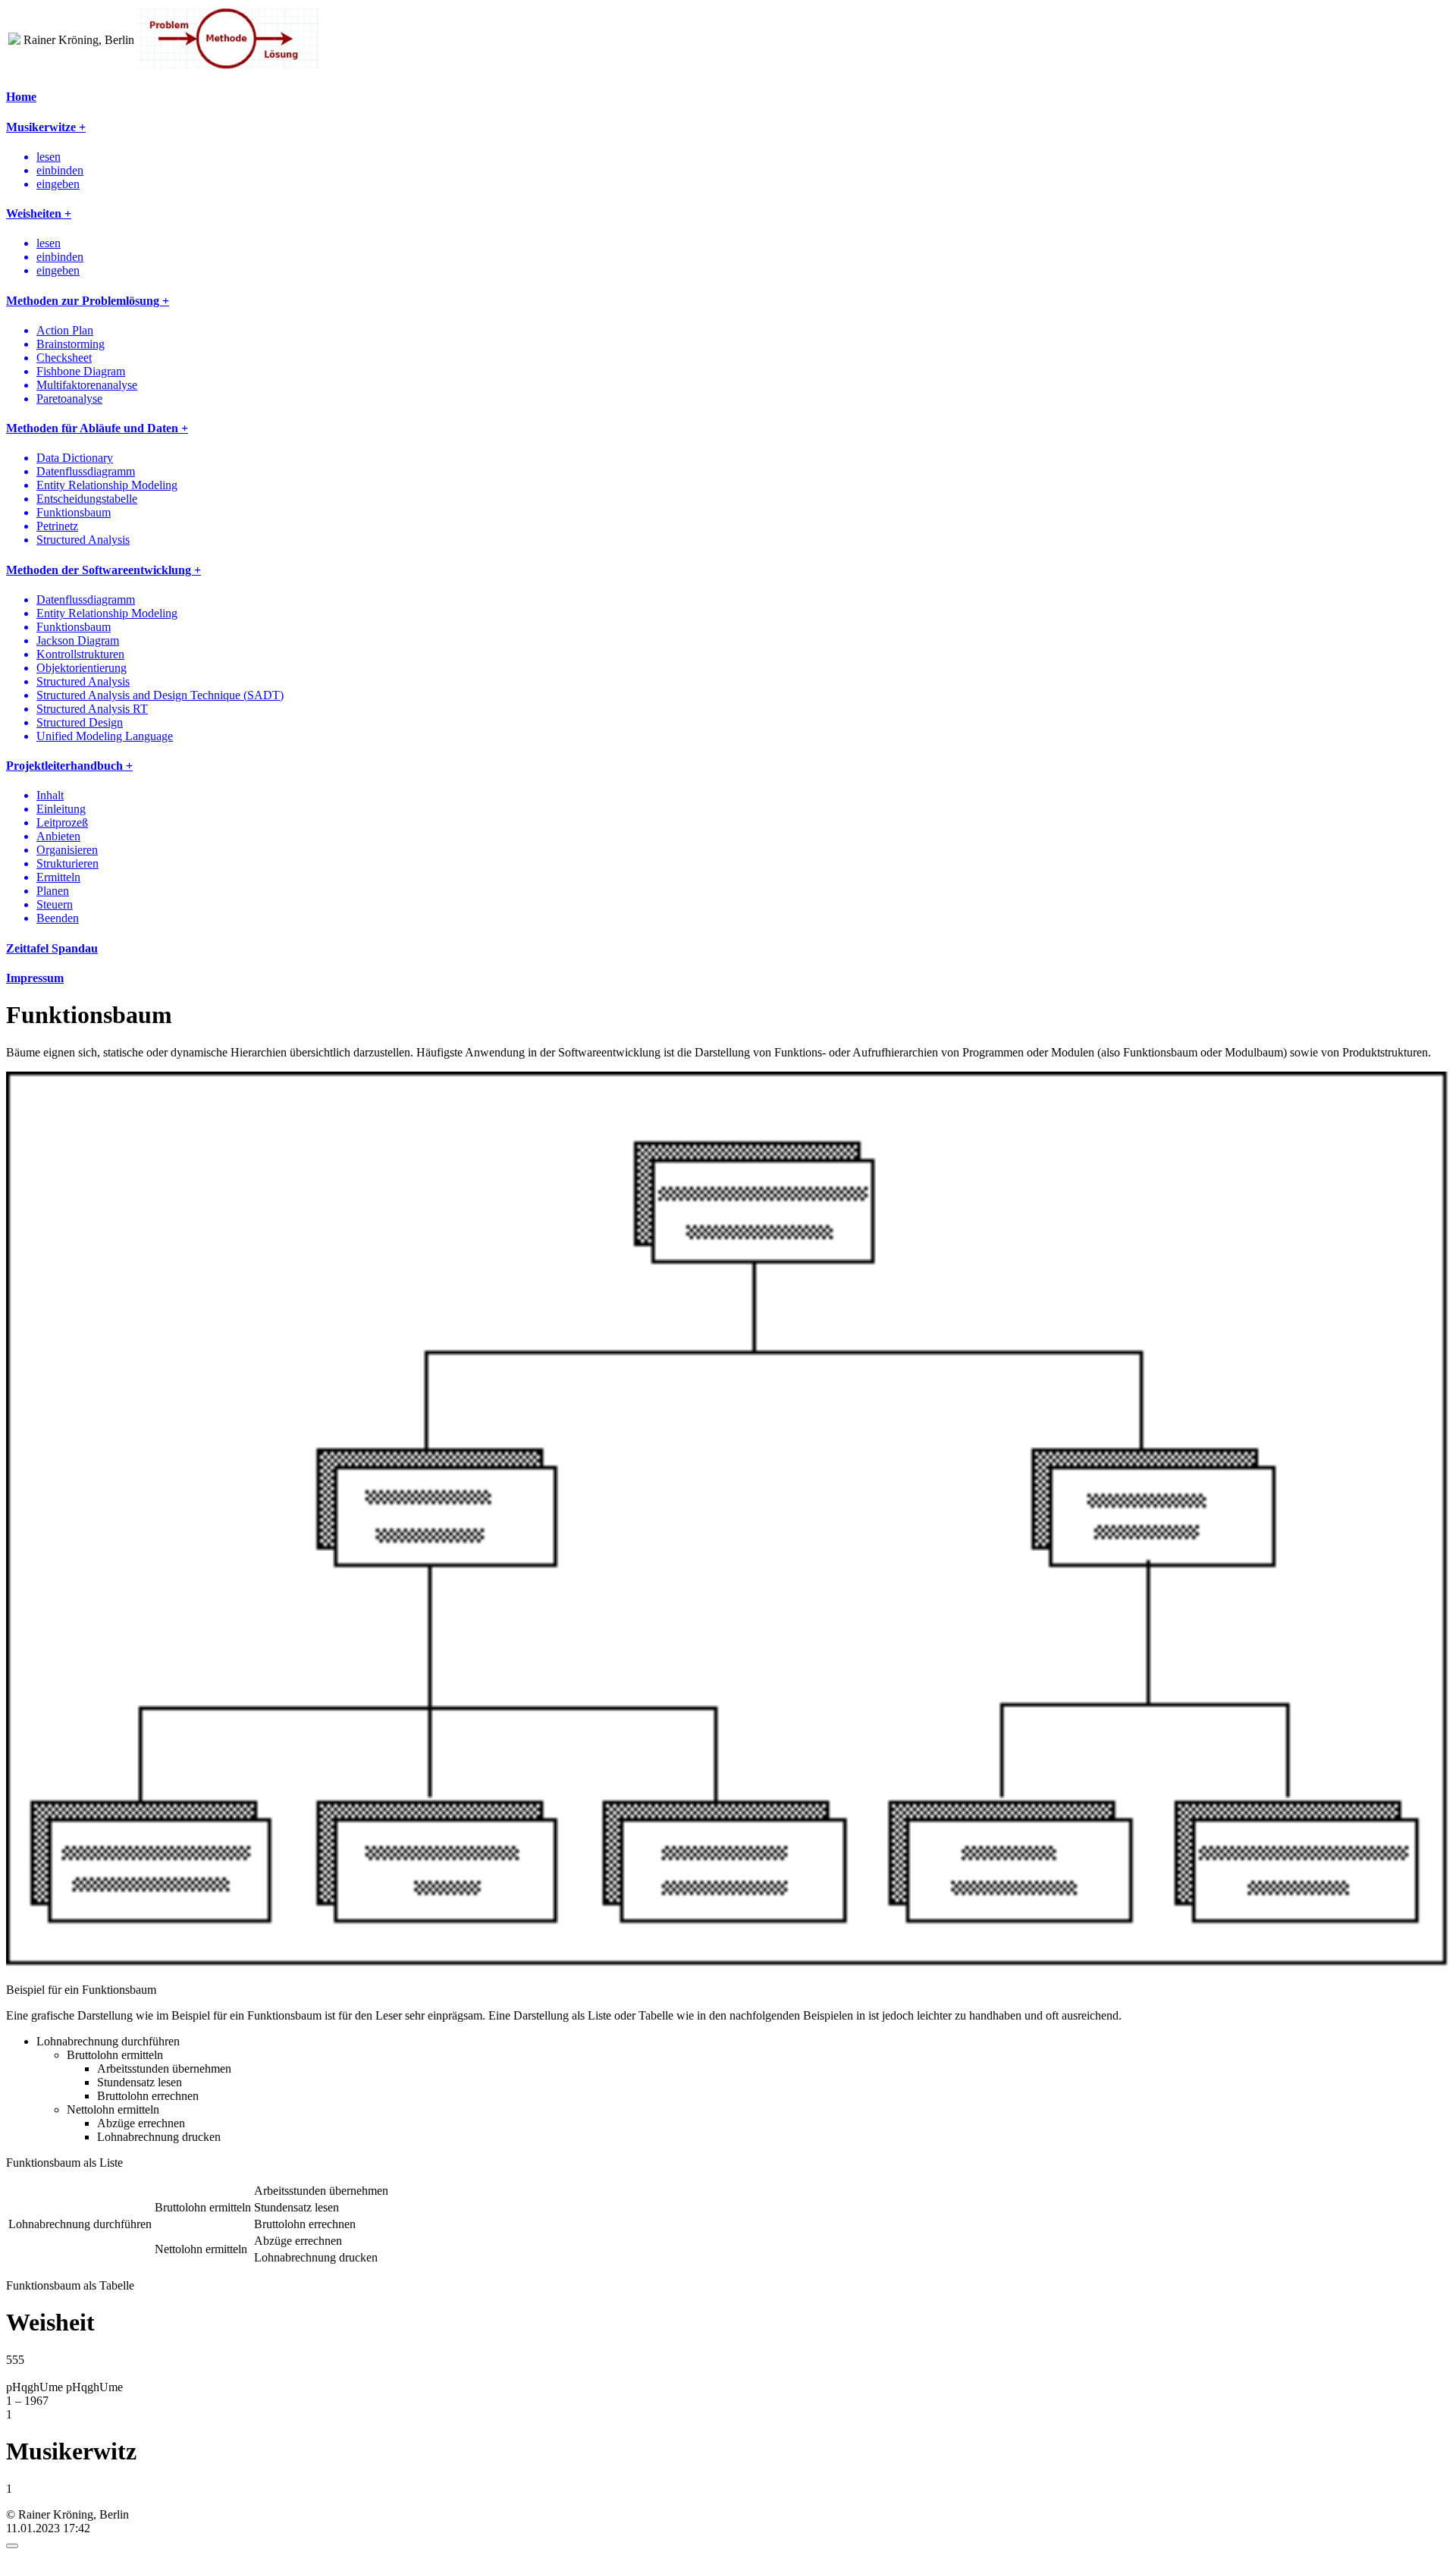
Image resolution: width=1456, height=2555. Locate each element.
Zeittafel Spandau (52, 948)
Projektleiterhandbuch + (69, 766)
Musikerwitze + (46, 127)
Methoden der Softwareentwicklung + (104, 570)
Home (21, 97)
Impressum (35, 978)
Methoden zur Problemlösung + (88, 301)
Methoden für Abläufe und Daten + (97, 428)
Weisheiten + (39, 213)
